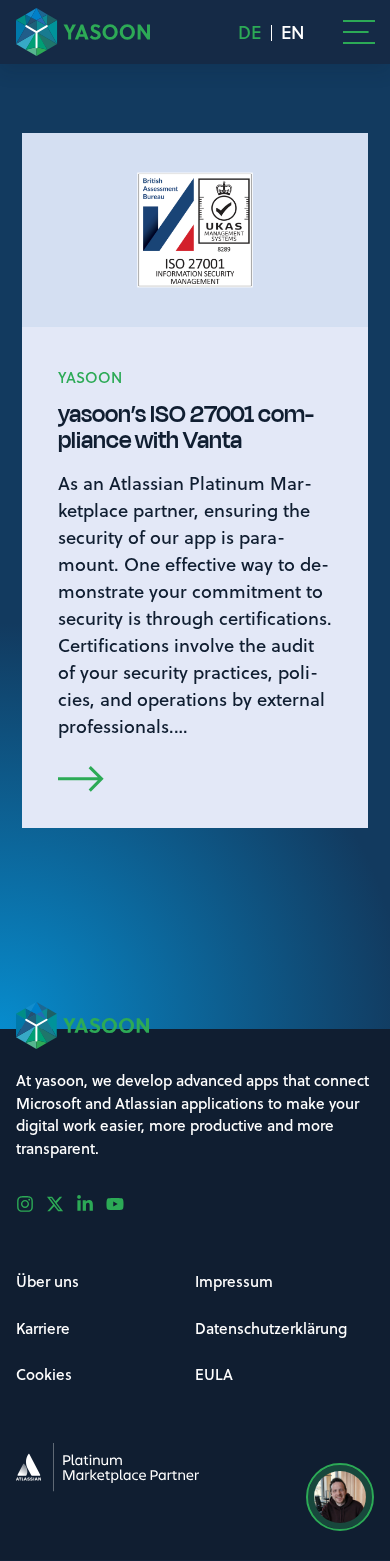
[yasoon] (83, 31)
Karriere (43, 1328)
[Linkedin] (91, 1204)
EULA (214, 1374)
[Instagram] (31, 1204)
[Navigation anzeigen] (359, 32)
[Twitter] (61, 1204)
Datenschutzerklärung (271, 1328)
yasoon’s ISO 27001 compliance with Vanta (186, 427)
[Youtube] (121, 1204)
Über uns (47, 1281)
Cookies (44, 1374)
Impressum (234, 1281)
